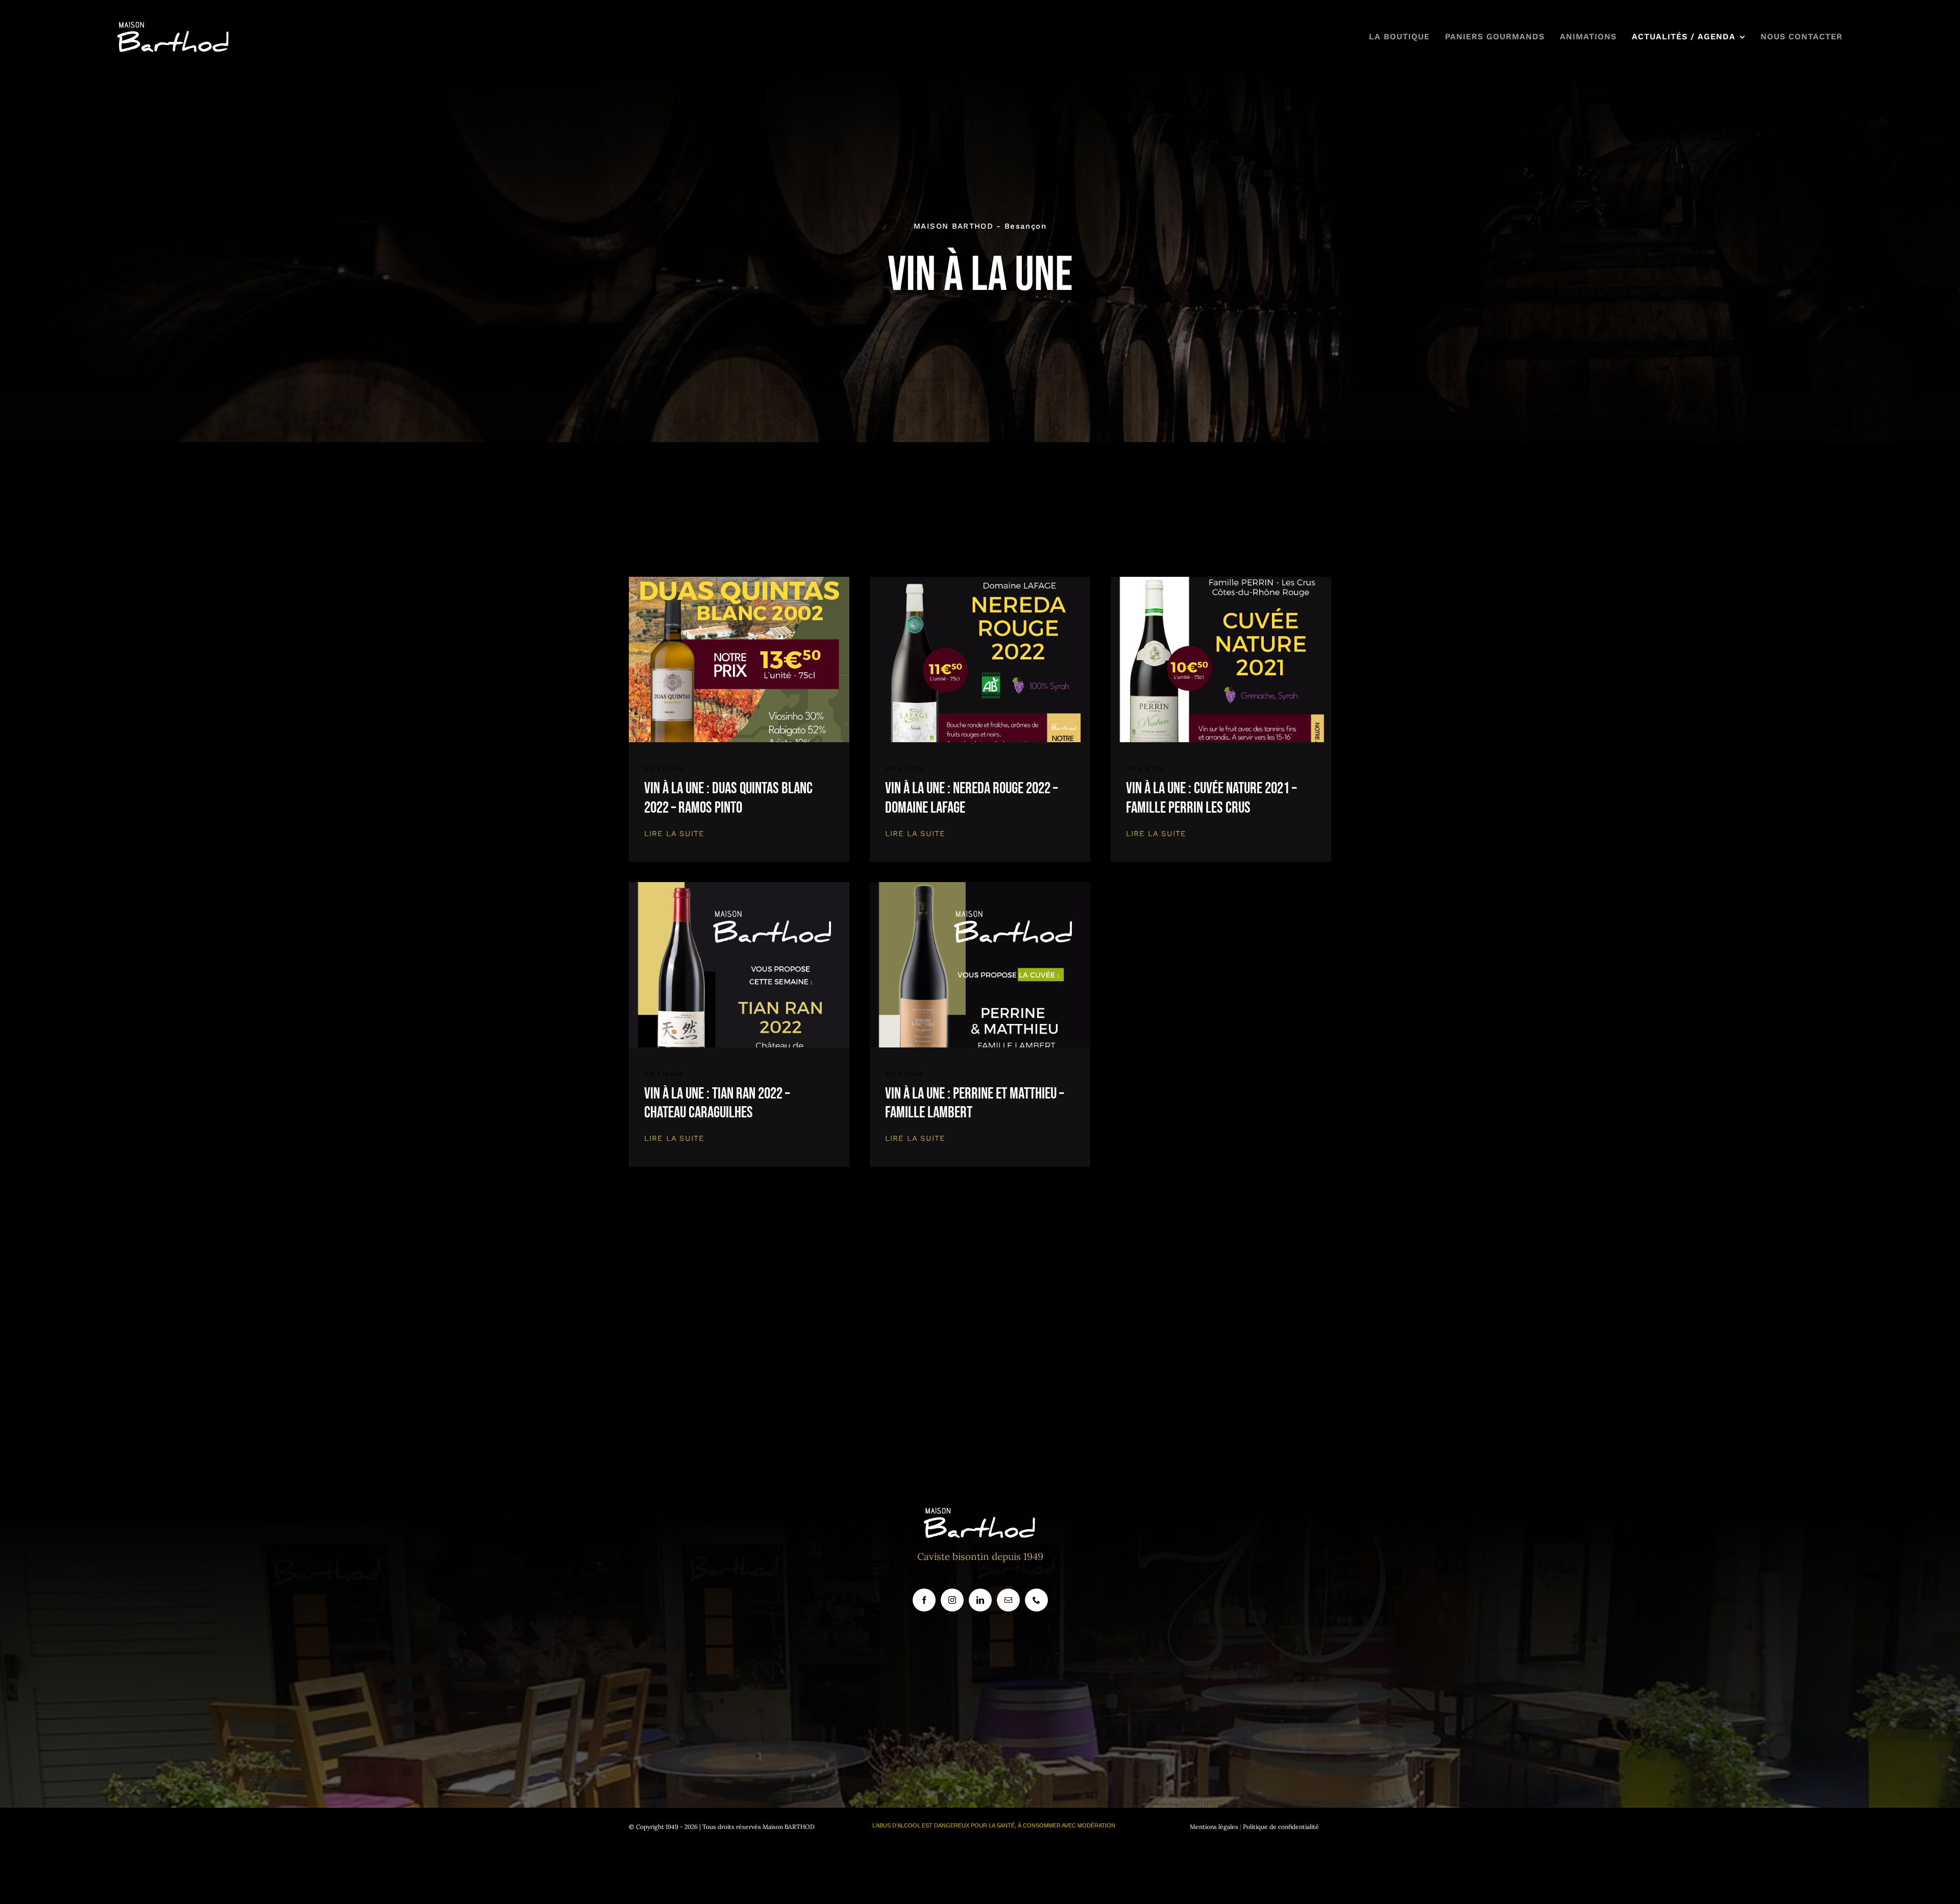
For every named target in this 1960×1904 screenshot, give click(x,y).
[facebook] (924, 1600)
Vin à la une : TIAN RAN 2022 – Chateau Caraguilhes (717, 1103)
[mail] (1008, 1600)
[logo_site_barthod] (174, 27)
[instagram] (952, 1600)
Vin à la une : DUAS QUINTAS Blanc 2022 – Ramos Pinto (728, 798)
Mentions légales (1214, 1827)
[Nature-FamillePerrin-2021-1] (1221, 581)
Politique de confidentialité (1281, 1827)
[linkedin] (980, 1600)
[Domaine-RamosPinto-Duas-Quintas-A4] (739, 581)
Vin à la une (663, 768)
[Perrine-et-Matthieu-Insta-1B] (980, 887)
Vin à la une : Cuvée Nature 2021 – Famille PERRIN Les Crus (1211, 798)
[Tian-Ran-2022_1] (739, 887)
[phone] (1036, 1600)
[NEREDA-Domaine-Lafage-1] (980, 581)
